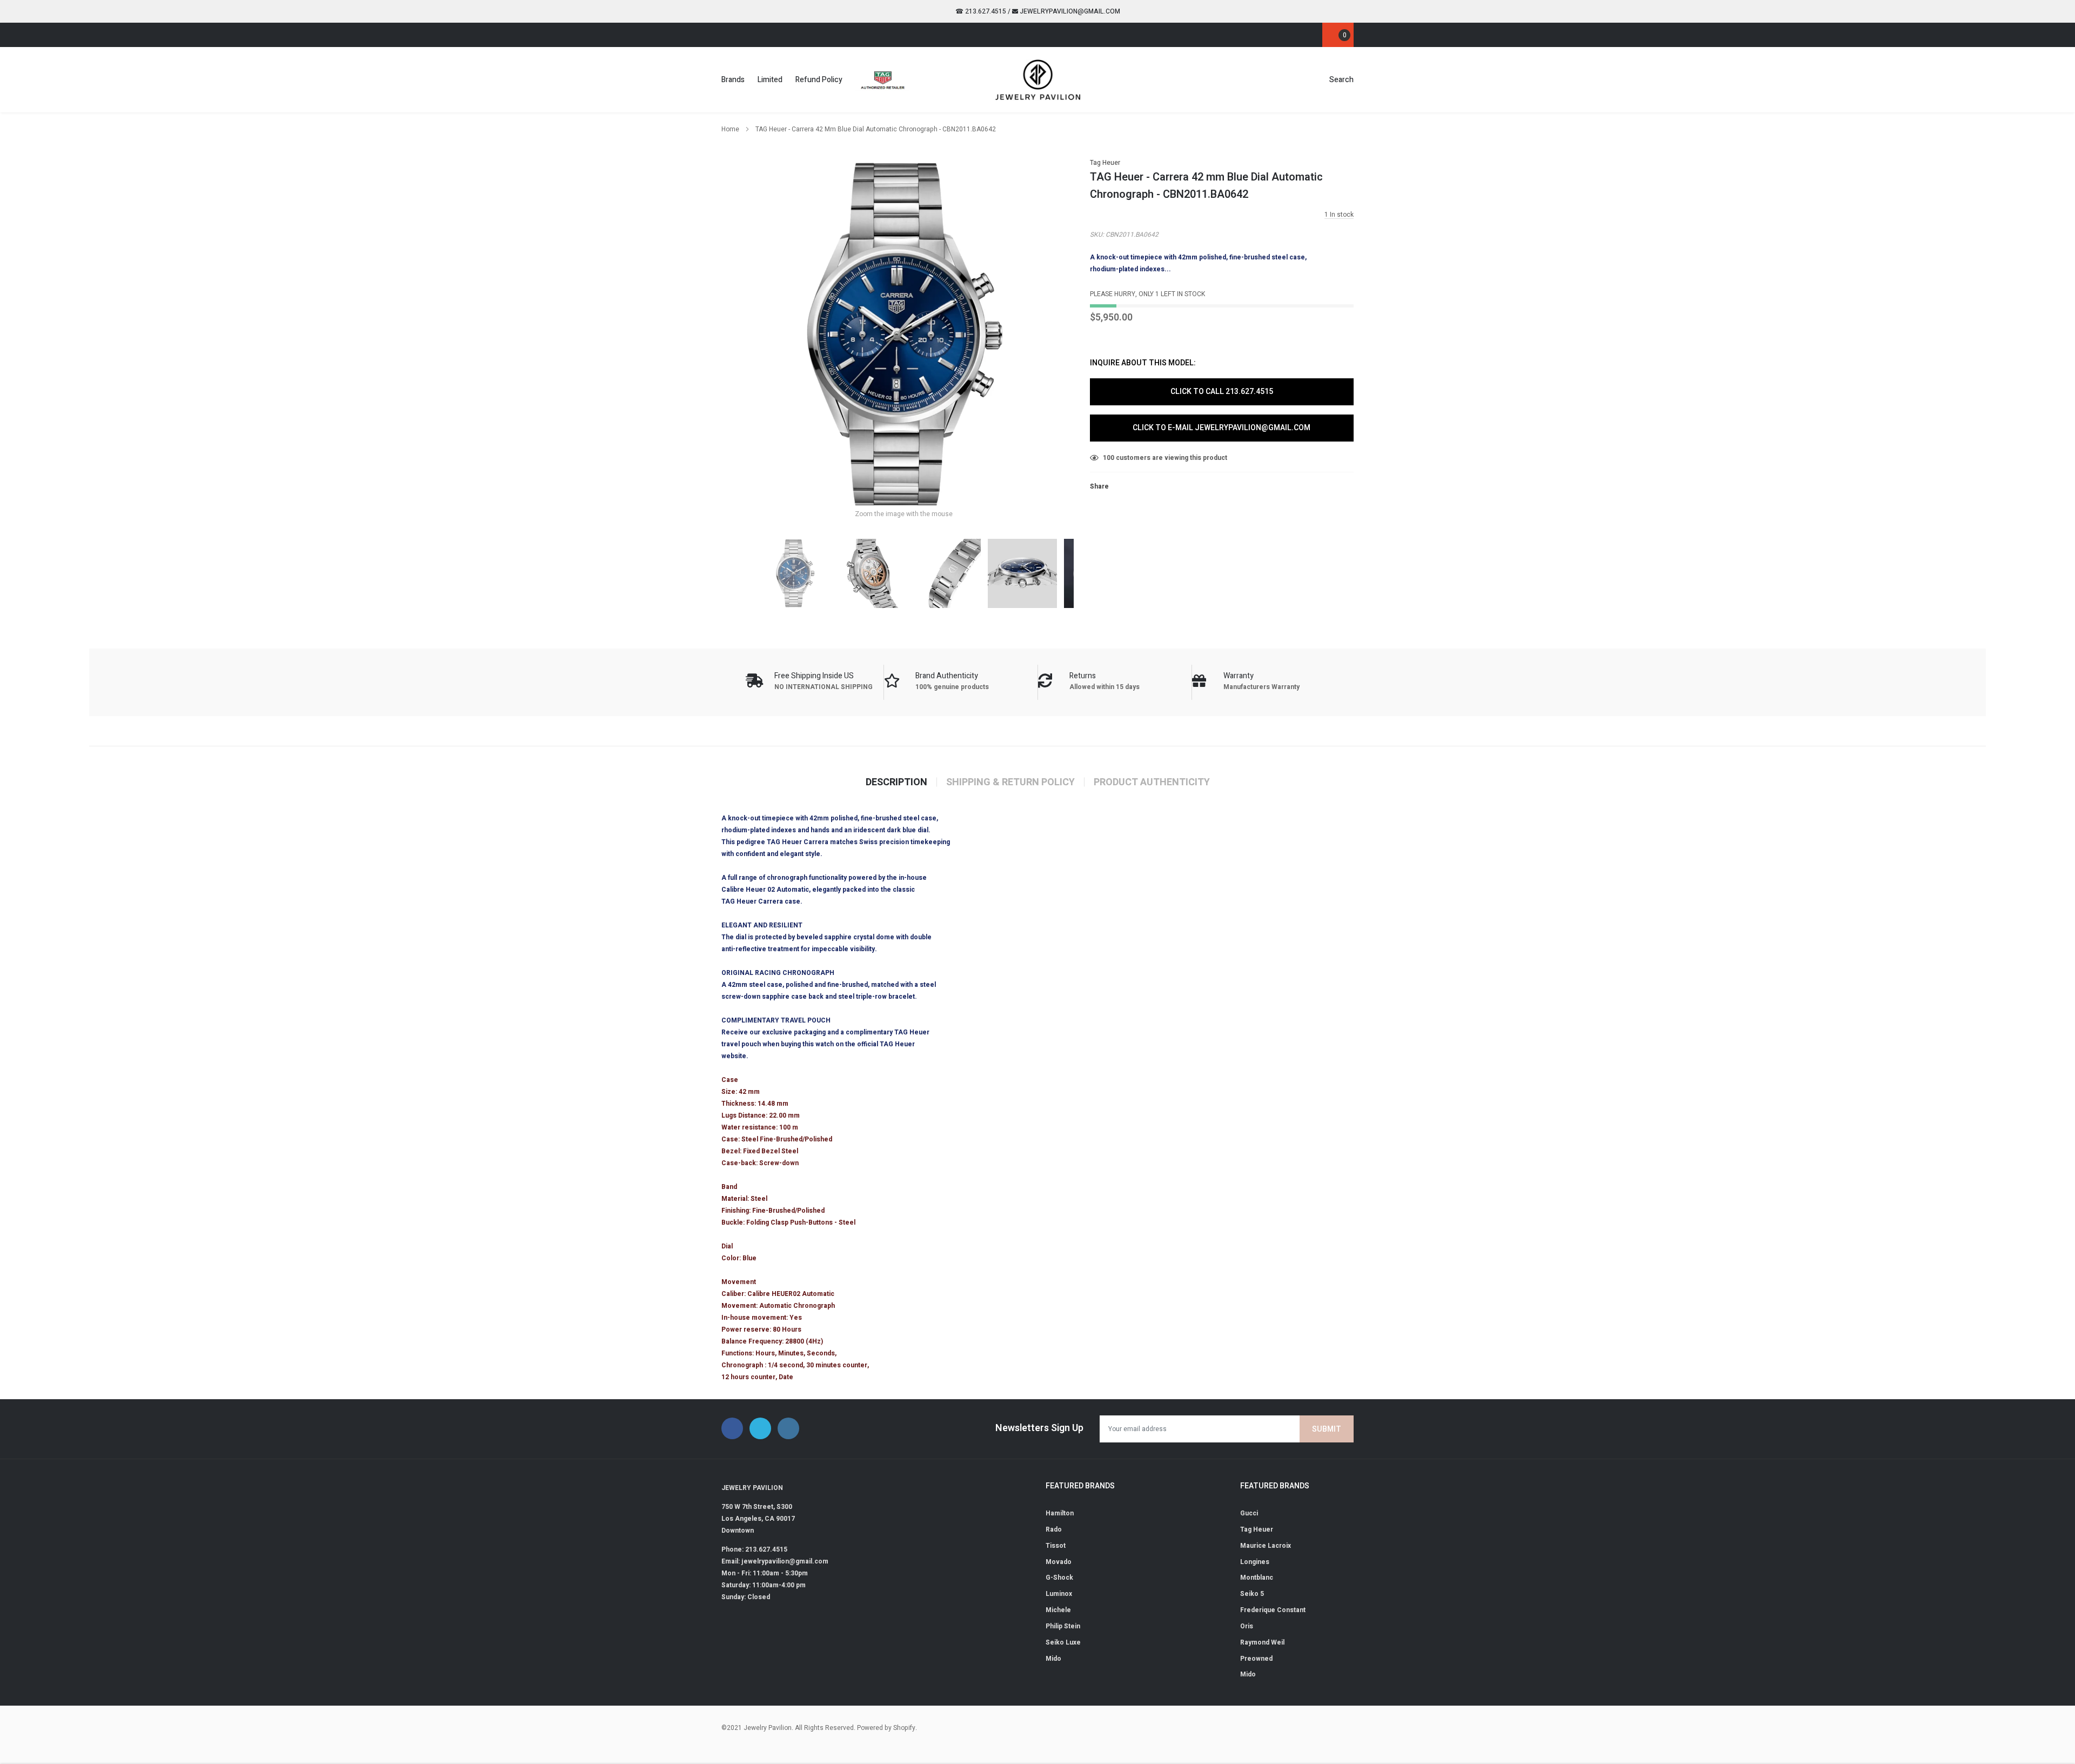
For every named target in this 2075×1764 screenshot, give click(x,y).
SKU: (1097, 235)
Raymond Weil (1262, 1642)
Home (730, 129)
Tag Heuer (1105, 163)
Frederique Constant (1273, 1610)
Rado (1054, 1529)
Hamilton (1060, 1513)
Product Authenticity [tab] (1152, 783)
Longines (1255, 1562)
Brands (733, 80)
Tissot (1056, 1546)
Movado (1059, 1562)
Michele (1058, 1610)
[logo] (1038, 79)
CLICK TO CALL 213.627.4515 (1222, 392)
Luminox (1059, 1594)
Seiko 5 (1252, 1594)
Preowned (1256, 1659)
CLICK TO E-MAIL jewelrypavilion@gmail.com (1221, 428)
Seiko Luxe (1063, 1642)
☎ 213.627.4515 (981, 11)
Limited (770, 80)
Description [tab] (896, 783)
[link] (722, 34)
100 (1109, 458)
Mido (1053, 1659)
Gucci (1249, 1513)
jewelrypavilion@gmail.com (1069, 11)
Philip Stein (1063, 1626)
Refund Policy (819, 80)
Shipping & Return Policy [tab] (1010, 783)
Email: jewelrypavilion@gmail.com (775, 1561)
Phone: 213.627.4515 (754, 1549)
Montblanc (1257, 1578)
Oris (1247, 1626)
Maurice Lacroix (1266, 1546)
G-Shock (1059, 1578)
